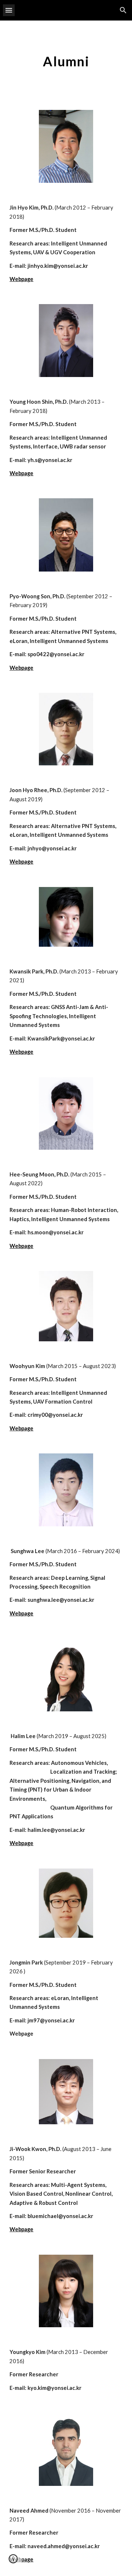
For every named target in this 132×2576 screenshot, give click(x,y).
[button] (9, 10)
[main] (66, 61)
